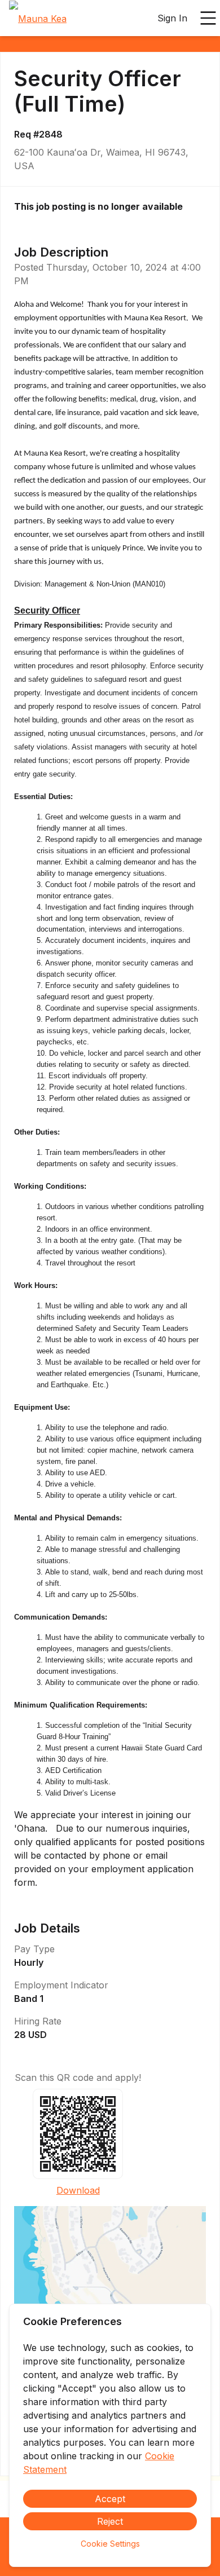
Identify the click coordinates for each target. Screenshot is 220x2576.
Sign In (172, 18)
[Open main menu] (208, 18)
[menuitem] (38, 19)
